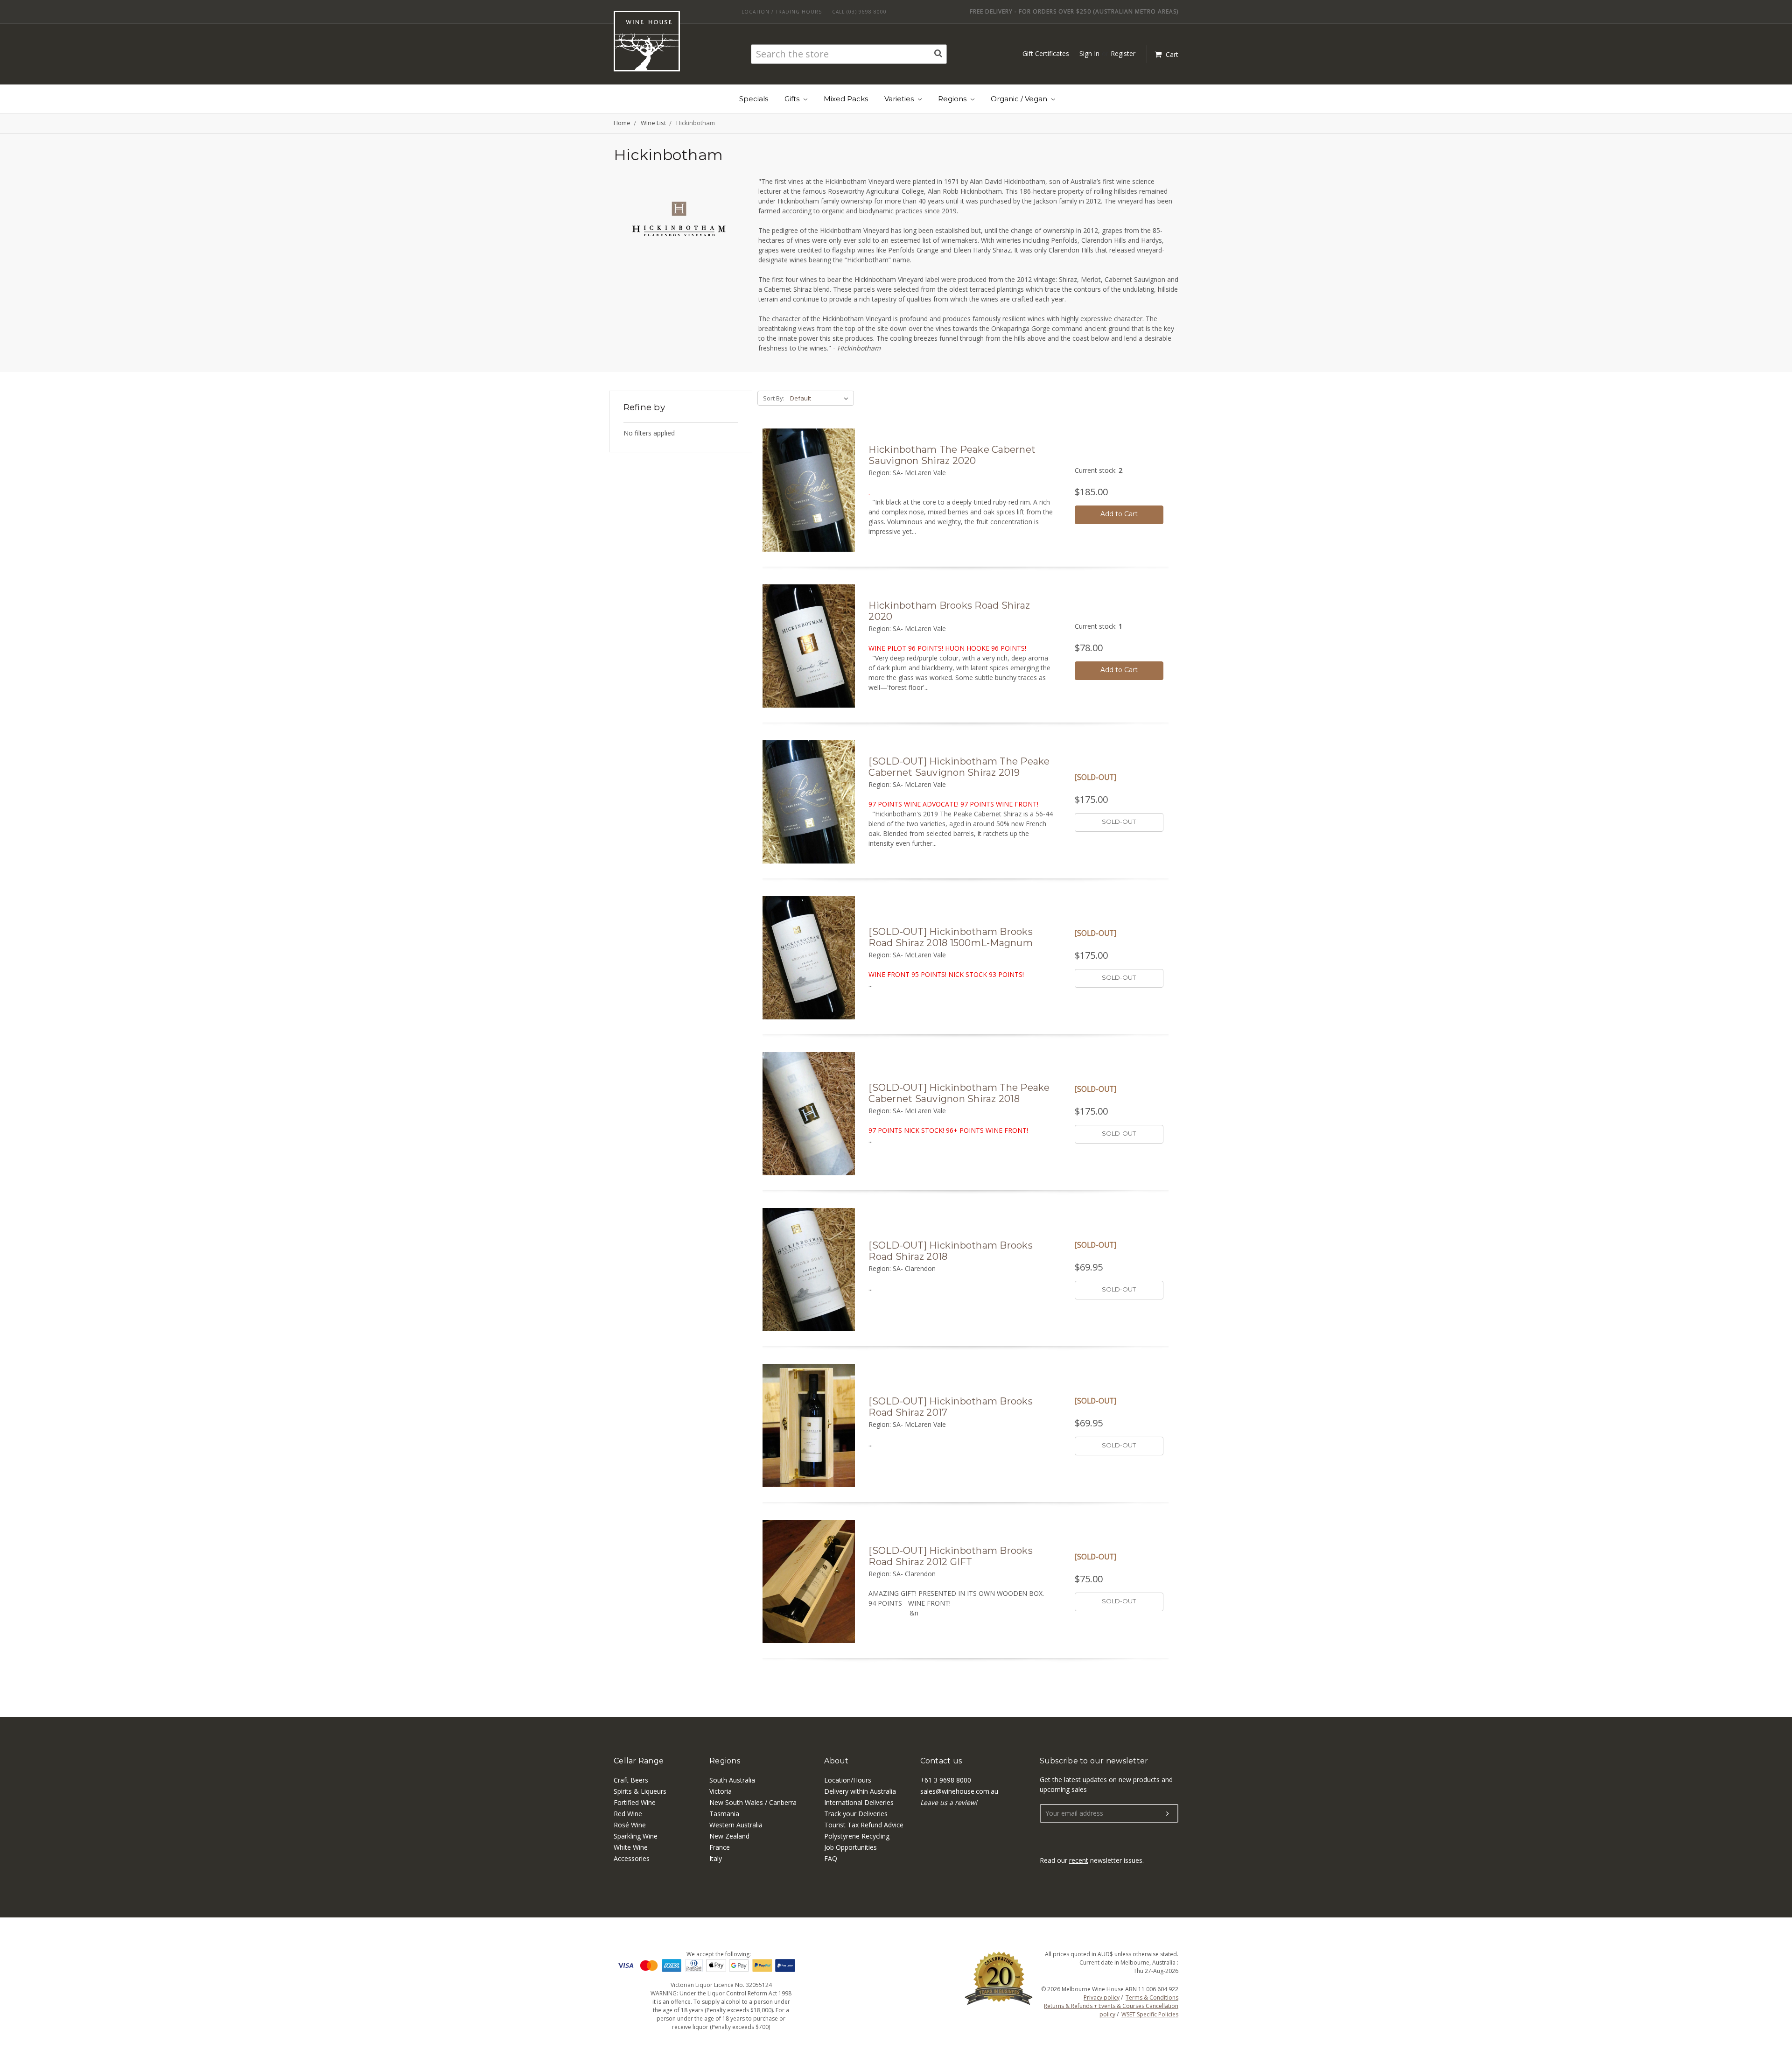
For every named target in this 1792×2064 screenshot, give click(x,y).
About (836, 1761)
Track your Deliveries (856, 1814)
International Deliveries (859, 1802)
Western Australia (736, 1825)
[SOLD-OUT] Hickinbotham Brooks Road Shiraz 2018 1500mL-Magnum (951, 937)
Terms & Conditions (1152, 1997)
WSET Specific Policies (1150, 2014)
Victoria (721, 1791)
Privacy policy (1102, 1997)
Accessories (632, 1858)
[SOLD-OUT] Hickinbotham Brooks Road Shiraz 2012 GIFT (951, 1556)
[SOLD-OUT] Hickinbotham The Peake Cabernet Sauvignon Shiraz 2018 (959, 1093)
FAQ (831, 1858)
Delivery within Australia (860, 1791)
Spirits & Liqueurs (640, 1791)
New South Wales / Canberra (753, 1802)
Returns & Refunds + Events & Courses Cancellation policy (1111, 2010)
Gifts (793, 99)
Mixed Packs (846, 99)
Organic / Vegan (1020, 99)
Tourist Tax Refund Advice (864, 1825)
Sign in (1089, 53)
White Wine (631, 1847)
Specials (754, 99)
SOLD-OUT (1119, 821)
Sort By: (774, 398)
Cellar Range (639, 1761)
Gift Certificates (1046, 53)
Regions (953, 99)
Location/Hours (848, 1780)
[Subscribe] (1168, 1814)
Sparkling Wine (636, 1836)
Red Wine (628, 1814)
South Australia (732, 1780)
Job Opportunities (850, 1847)
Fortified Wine (635, 1802)
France (720, 1847)
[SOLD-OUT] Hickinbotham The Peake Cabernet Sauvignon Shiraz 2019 (959, 767)
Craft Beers (631, 1780)
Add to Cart (1119, 514)
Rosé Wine (630, 1825)
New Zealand (729, 1836)
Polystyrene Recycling (857, 1836)
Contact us (941, 1761)
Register (1123, 53)
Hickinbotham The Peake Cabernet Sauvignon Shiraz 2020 (952, 455)
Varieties (900, 99)
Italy (716, 1858)
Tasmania (724, 1814)
